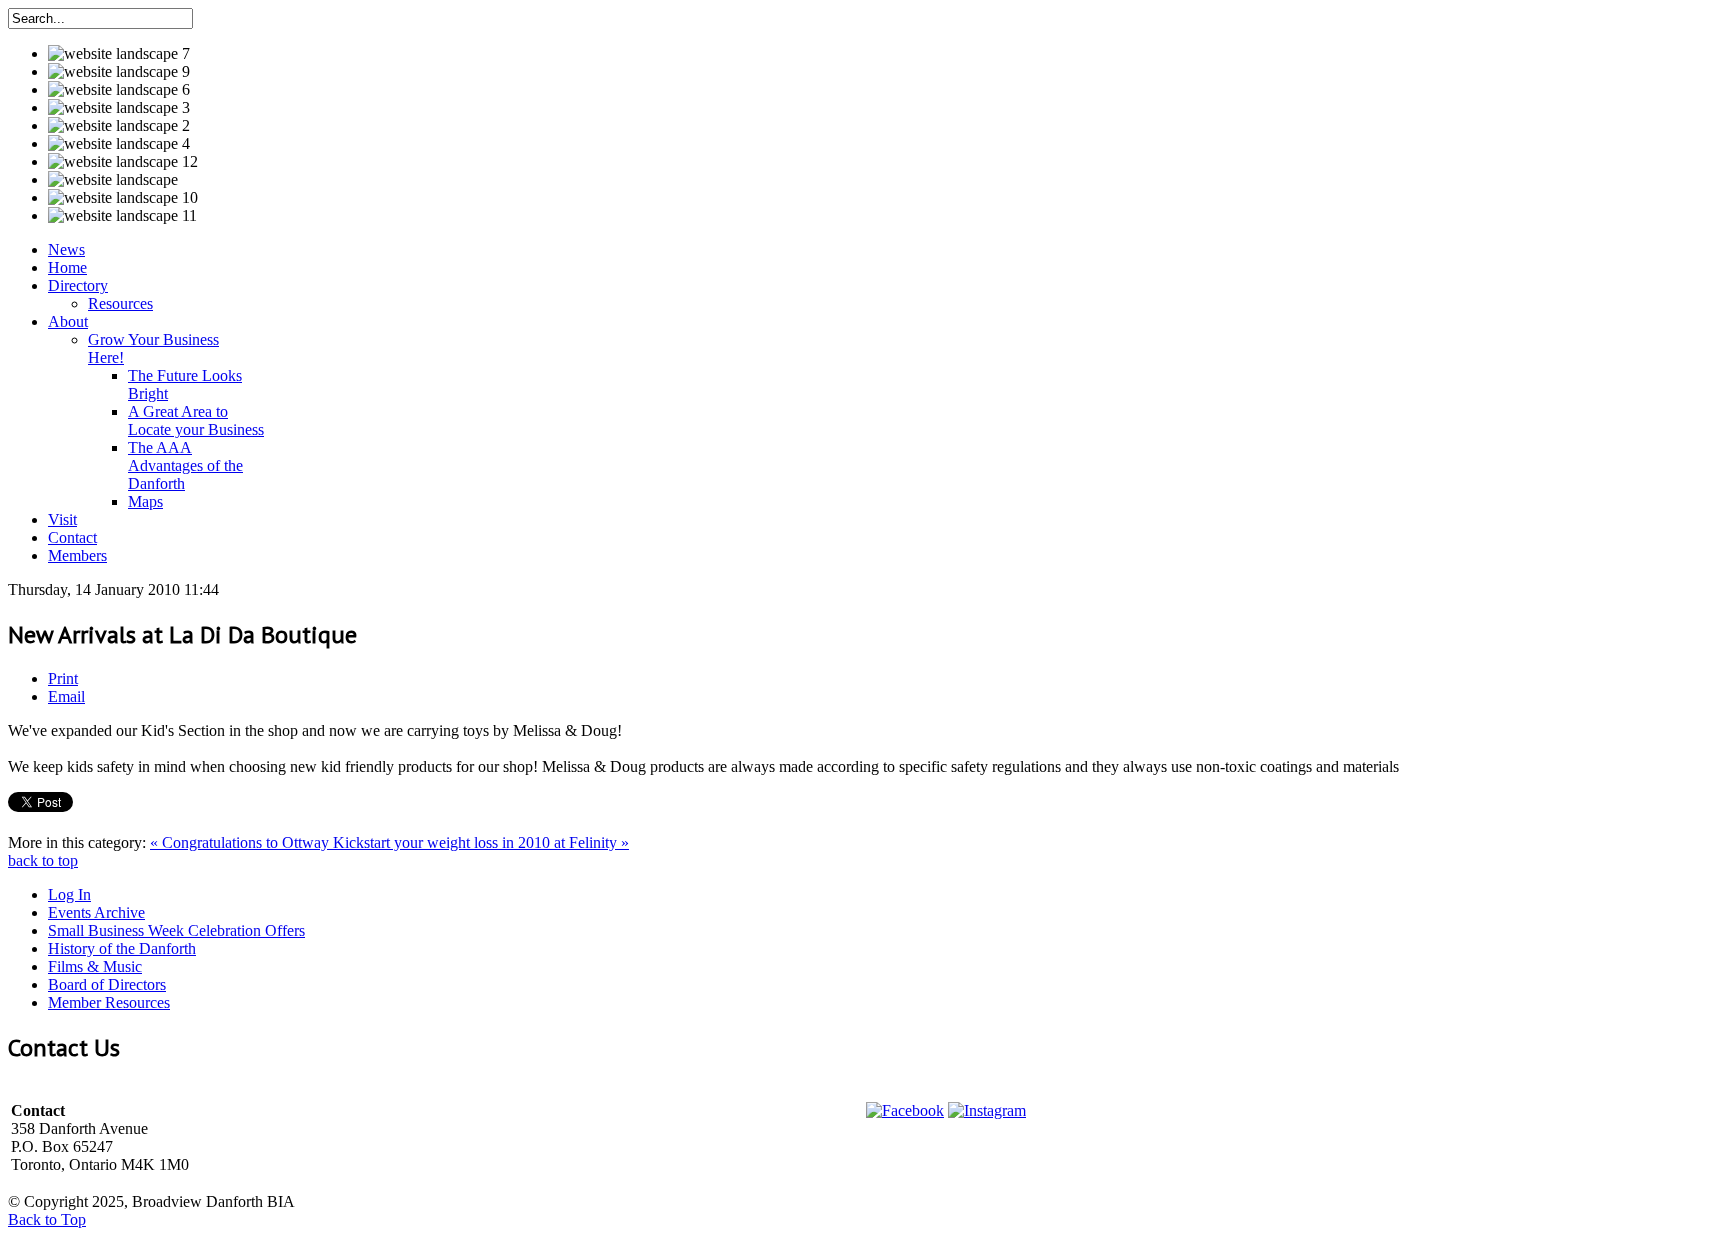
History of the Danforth (122, 948)
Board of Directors (107, 984)
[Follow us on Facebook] (905, 1110)
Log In (69, 894)
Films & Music (95, 966)
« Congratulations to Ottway (241, 842)
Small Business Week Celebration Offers (176, 930)
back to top (43, 860)
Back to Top (47, 1219)
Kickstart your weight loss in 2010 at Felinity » (481, 842)
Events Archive (96, 912)
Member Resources (109, 1002)
